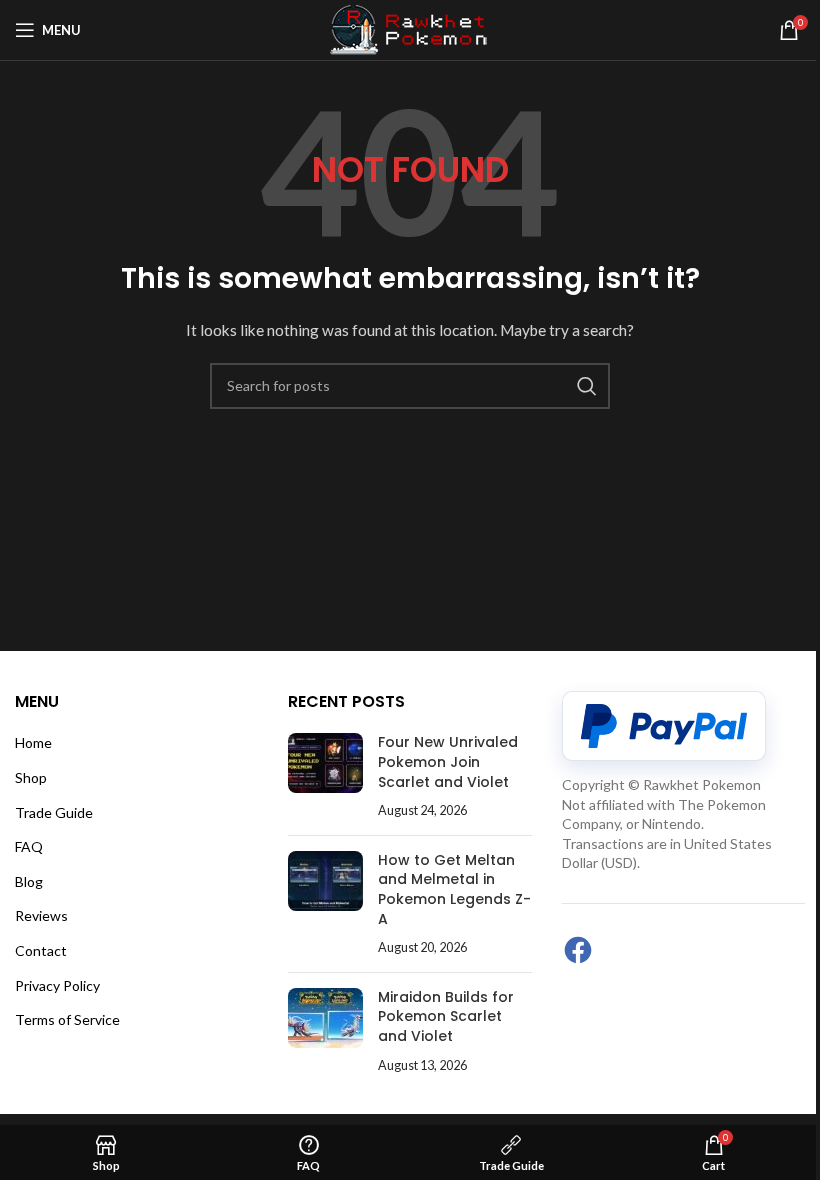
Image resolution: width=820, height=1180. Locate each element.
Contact (41, 950)
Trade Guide (54, 812)
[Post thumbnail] (325, 776)
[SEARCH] (587, 386)
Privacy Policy (57, 985)
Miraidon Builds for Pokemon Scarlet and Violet (446, 1016)
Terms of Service (67, 1019)
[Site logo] (410, 28)
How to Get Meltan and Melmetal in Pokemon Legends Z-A (454, 889)
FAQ (29, 846)
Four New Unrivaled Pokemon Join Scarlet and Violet (448, 761)
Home (33, 742)
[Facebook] (578, 950)
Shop (31, 777)
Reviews (41, 915)
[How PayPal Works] (664, 726)
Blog (29, 881)
